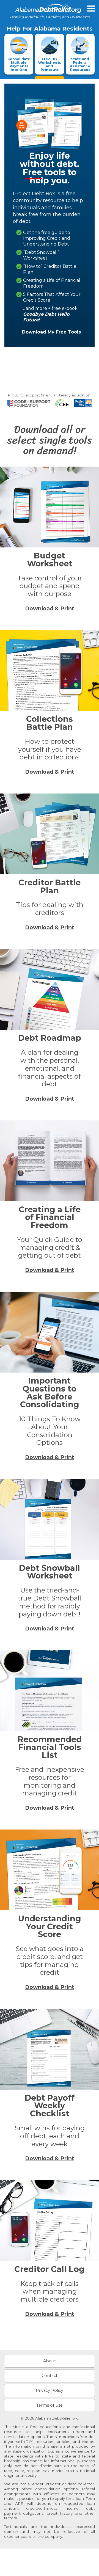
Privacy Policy (50, 2390)
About (50, 2361)
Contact (50, 2376)
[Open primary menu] (91, 9)
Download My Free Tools (51, 332)
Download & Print (50, 608)
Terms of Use (50, 2405)
